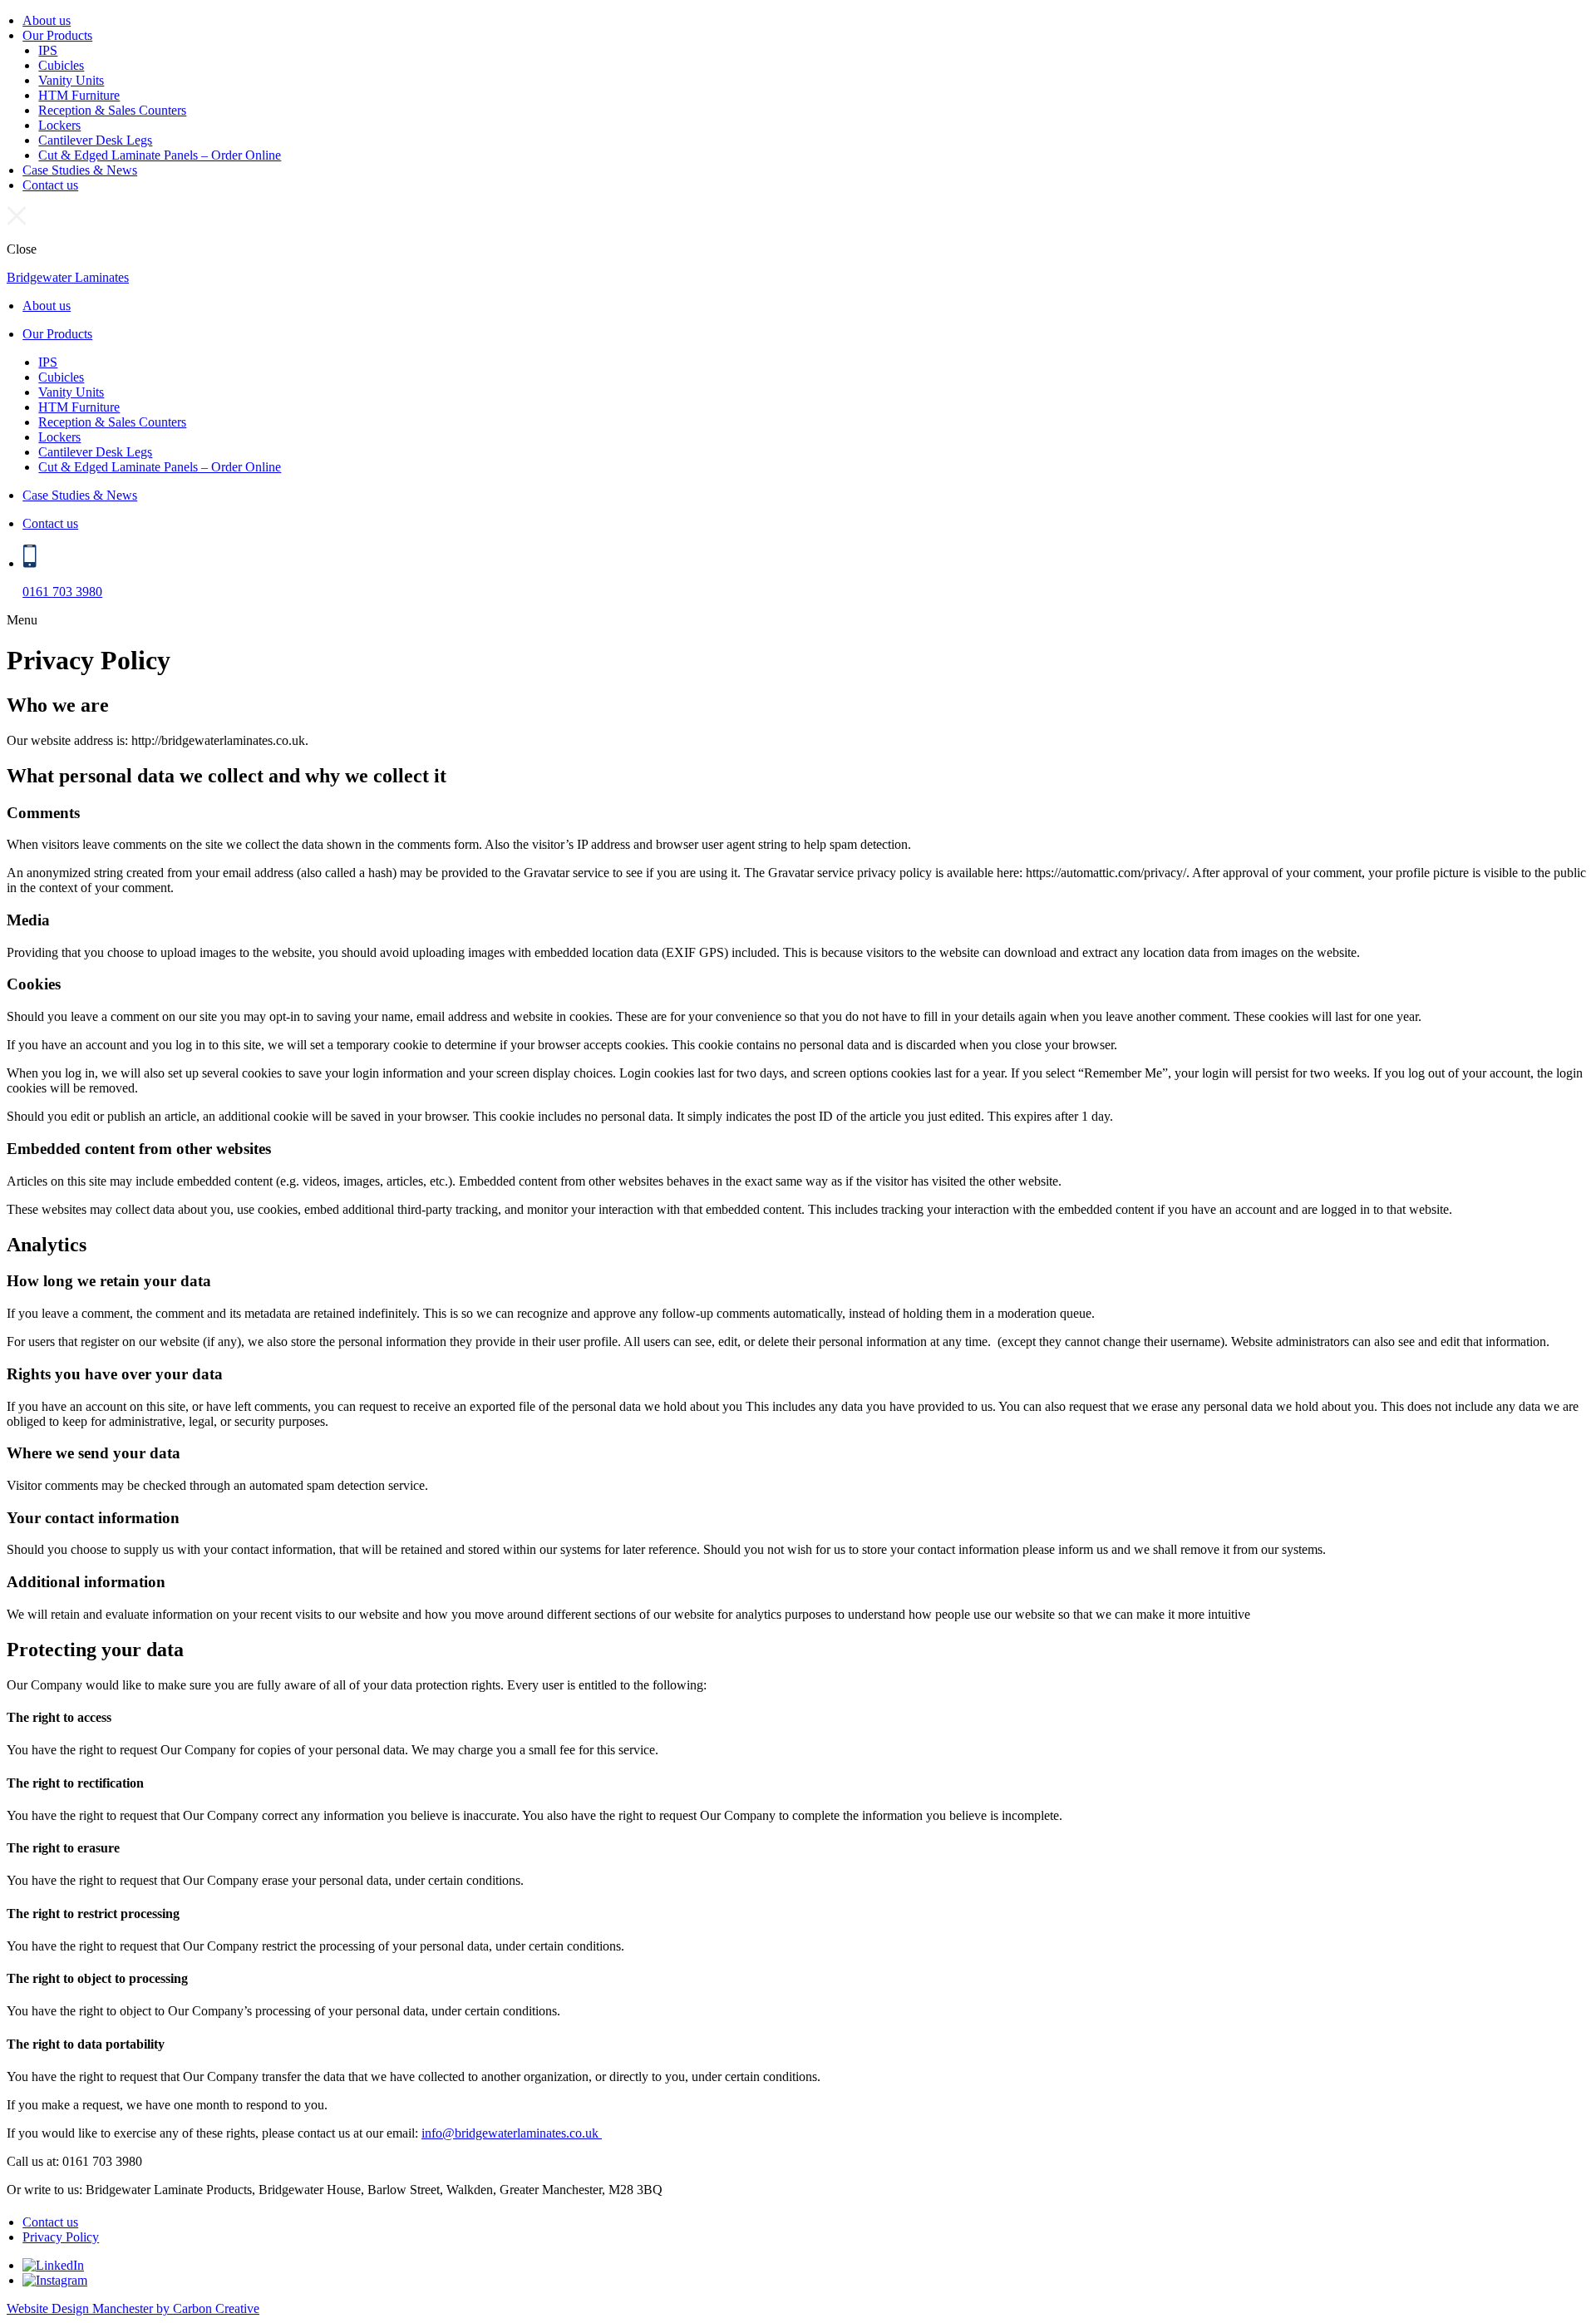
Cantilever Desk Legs (95, 140)
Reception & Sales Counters (112, 110)
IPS (48, 50)
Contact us (50, 185)
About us (47, 20)
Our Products (57, 35)
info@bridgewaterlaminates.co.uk (512, 2133)
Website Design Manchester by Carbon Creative (133, 2308)
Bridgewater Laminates (68, 277)
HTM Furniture (79, 95)
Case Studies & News (80, 170)
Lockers (59, 125)
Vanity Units (71, 80)
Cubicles (61, 65)
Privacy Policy (61, 2237)
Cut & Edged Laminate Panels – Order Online (160, 155)
